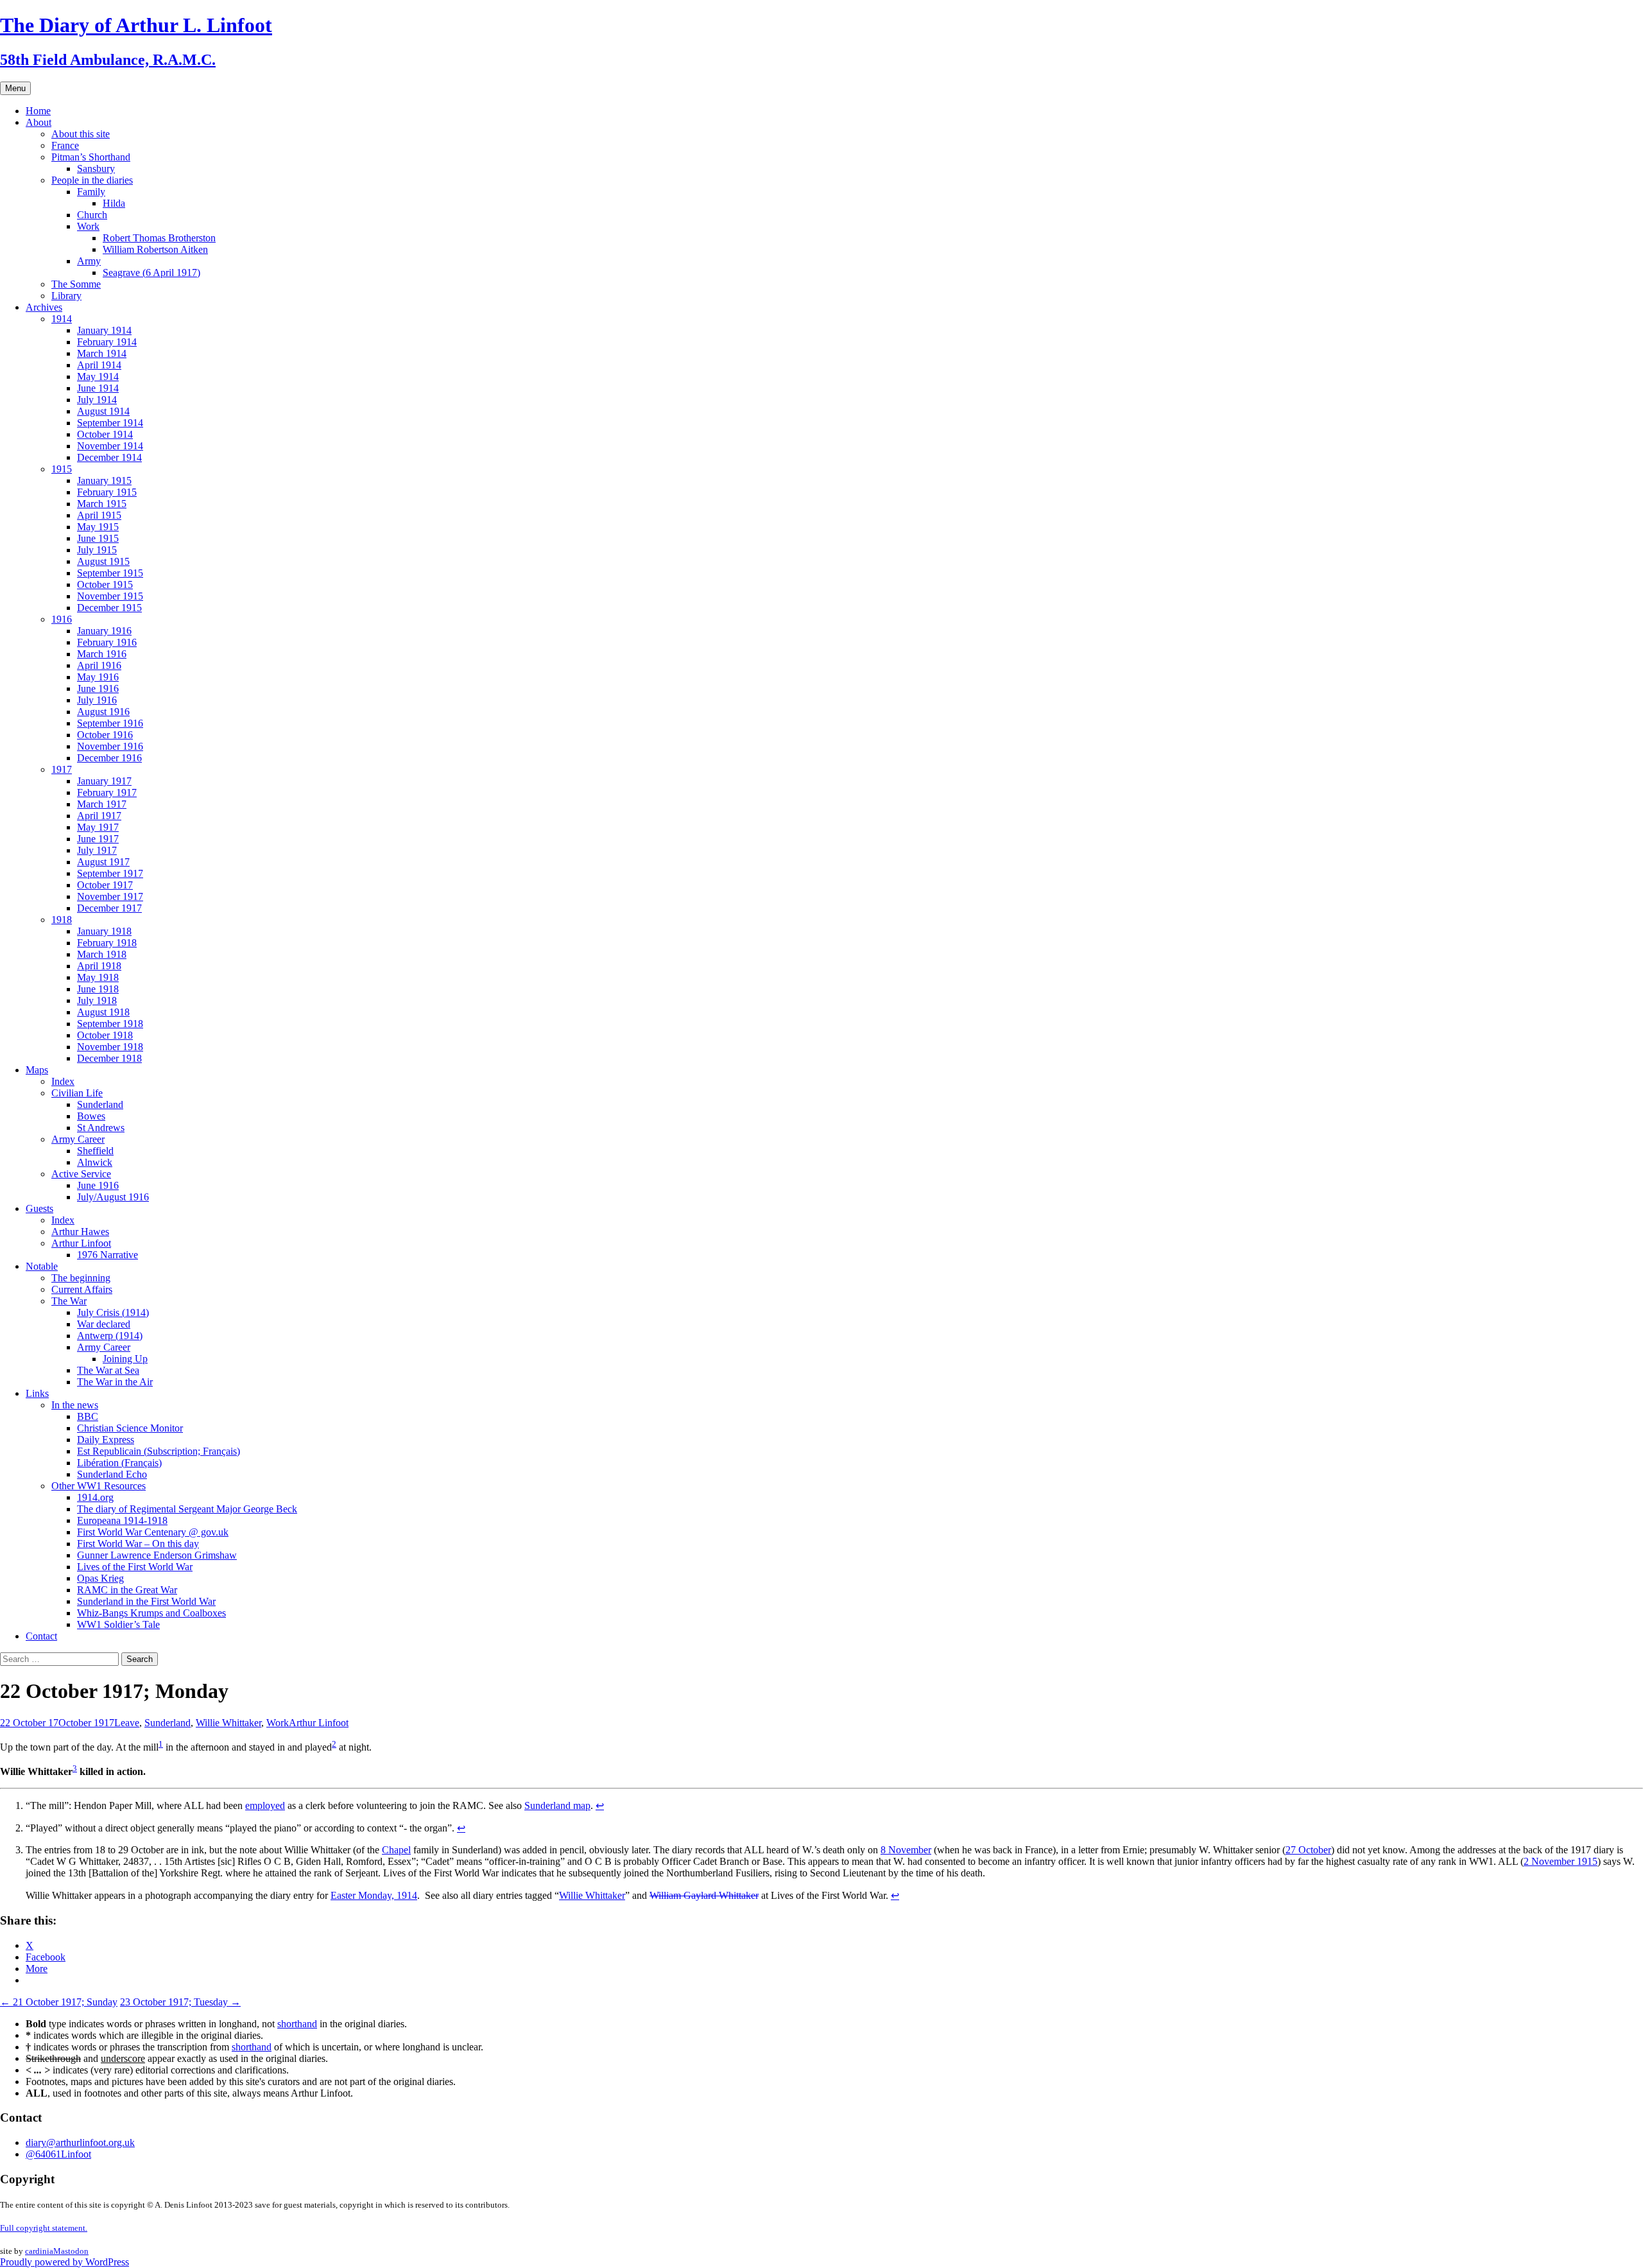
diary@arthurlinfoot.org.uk (80, 2142)
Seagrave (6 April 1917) (151, 273)
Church (92, 215)
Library (66, 296)
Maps (37, 1070)
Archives (44, 307)
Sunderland (100, 1104)
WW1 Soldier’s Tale (118, 1624)
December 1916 (109, 758)
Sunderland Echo (112, 1474)
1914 (62, 319)
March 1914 (102, 353)
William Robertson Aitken (155, 249)
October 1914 (105, 434)
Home (38, 111)
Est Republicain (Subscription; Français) (159, 1451)
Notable (42, 1266)
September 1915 (110, 573)
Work (88, 226)
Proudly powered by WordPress (65, 2262)
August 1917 (103, 862)
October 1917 (105, 885)
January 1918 (104, 931)
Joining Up (125, 1359)
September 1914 (110, 423)
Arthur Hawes (80, 1232)
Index (63, 1081)
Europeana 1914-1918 (122, 1520)
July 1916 (97, 700)
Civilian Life (77, 1093)
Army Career (78, 1139)
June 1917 (98, 839)
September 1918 (110, 1024)
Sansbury (96, 169)
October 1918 (105, 1035)
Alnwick (95, 1162)
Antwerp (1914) (110, 1336)
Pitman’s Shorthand (91, 157)
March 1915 (102, 504)
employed (265, 1805)
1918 (62, 920)
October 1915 (105, 584)
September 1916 (110, 723)
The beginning (81, 1278)
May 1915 (98, 527)
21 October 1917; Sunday (59, 2002)
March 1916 (102, 654)
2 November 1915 (1561, 1861)
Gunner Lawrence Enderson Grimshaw (157, 1555)
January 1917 (104, 781)
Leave (127, 1723)
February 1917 (107, 792)
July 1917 (97, 850)
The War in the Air (115, 1382)
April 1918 (99, 966)
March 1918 (102, 954)
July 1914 (97, 400)
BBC (88, 1416)
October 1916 (105, 735)
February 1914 (107, 342)
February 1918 (107, 943)
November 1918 (110, 1047)
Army (89, 261)
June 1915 (98, 538)
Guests (39, 1208)
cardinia (39, 2251)
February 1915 (107, 492)
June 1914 (98, 388)
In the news (75, 1405)
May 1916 (98, 677)
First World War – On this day (138, 1544)
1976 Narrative (108, 1255)
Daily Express (106, 1440)
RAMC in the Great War (127, 1590)
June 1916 (98, 688)
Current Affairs (82, 1289)
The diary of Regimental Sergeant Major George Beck (187, 1509)
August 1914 (103, 411)
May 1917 (98, 827)
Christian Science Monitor (130, 1428)
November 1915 (110, 596)
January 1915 (104, 480)
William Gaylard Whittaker (704, 1895)
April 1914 (99, 365)
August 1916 (103, 712)
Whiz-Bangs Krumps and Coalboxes (151, 1613)
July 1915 (97, 550)
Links (37, 1393)
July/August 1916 (113, 1197)
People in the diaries (92, 180)
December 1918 (109, 1058)
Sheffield (95, 1151)
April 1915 (99, 515)
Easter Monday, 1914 (374, 1895)
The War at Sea (108, 1370)
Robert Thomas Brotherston (159, 238)
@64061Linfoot (58, 2154)
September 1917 (110, 873)
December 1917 (109, 908)
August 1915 (103, 561)
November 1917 (110, 896)
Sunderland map (557, 1805)
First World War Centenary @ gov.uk (153, 1532)
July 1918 (97, 1000)
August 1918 (103, 1012)
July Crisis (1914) (113, 1312)
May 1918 (98, 977)
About (39, 122)
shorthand (297, 2024)
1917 (62, 769)
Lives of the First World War (135, 1567)
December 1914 (109, 457)
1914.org (95, 1497)
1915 (62, 469)
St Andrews (101, 1128)
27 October (1308, 1850)
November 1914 (110, 446)
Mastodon (71, 2251)
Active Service (81, 1174)
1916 (62, 619)
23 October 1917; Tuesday (180, 2002)
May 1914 (98, 377)
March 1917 (102, 804)
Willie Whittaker (228, 1723)
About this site (81, 134)
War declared (104, 1324)
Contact (41, 1636)
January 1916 (104, 631)
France (65, 145)
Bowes (91, 1116)
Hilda (114, 203)
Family (91, 192)
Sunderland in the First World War (146, 1601)
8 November (906, 1850)
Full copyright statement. (44, 2228)
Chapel (396, 1850)
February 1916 (107, 642)
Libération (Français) (119, 1463)
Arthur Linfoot (81, 1243)
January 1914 (104, 330)
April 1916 (99, 665)
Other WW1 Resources (99, 1486)
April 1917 (99, 816)
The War (69, 1301)
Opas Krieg (100, 1578)
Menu (15, 88)
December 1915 (109, 608)
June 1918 (98, 989)
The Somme (76, 284)
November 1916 (110, 746)
